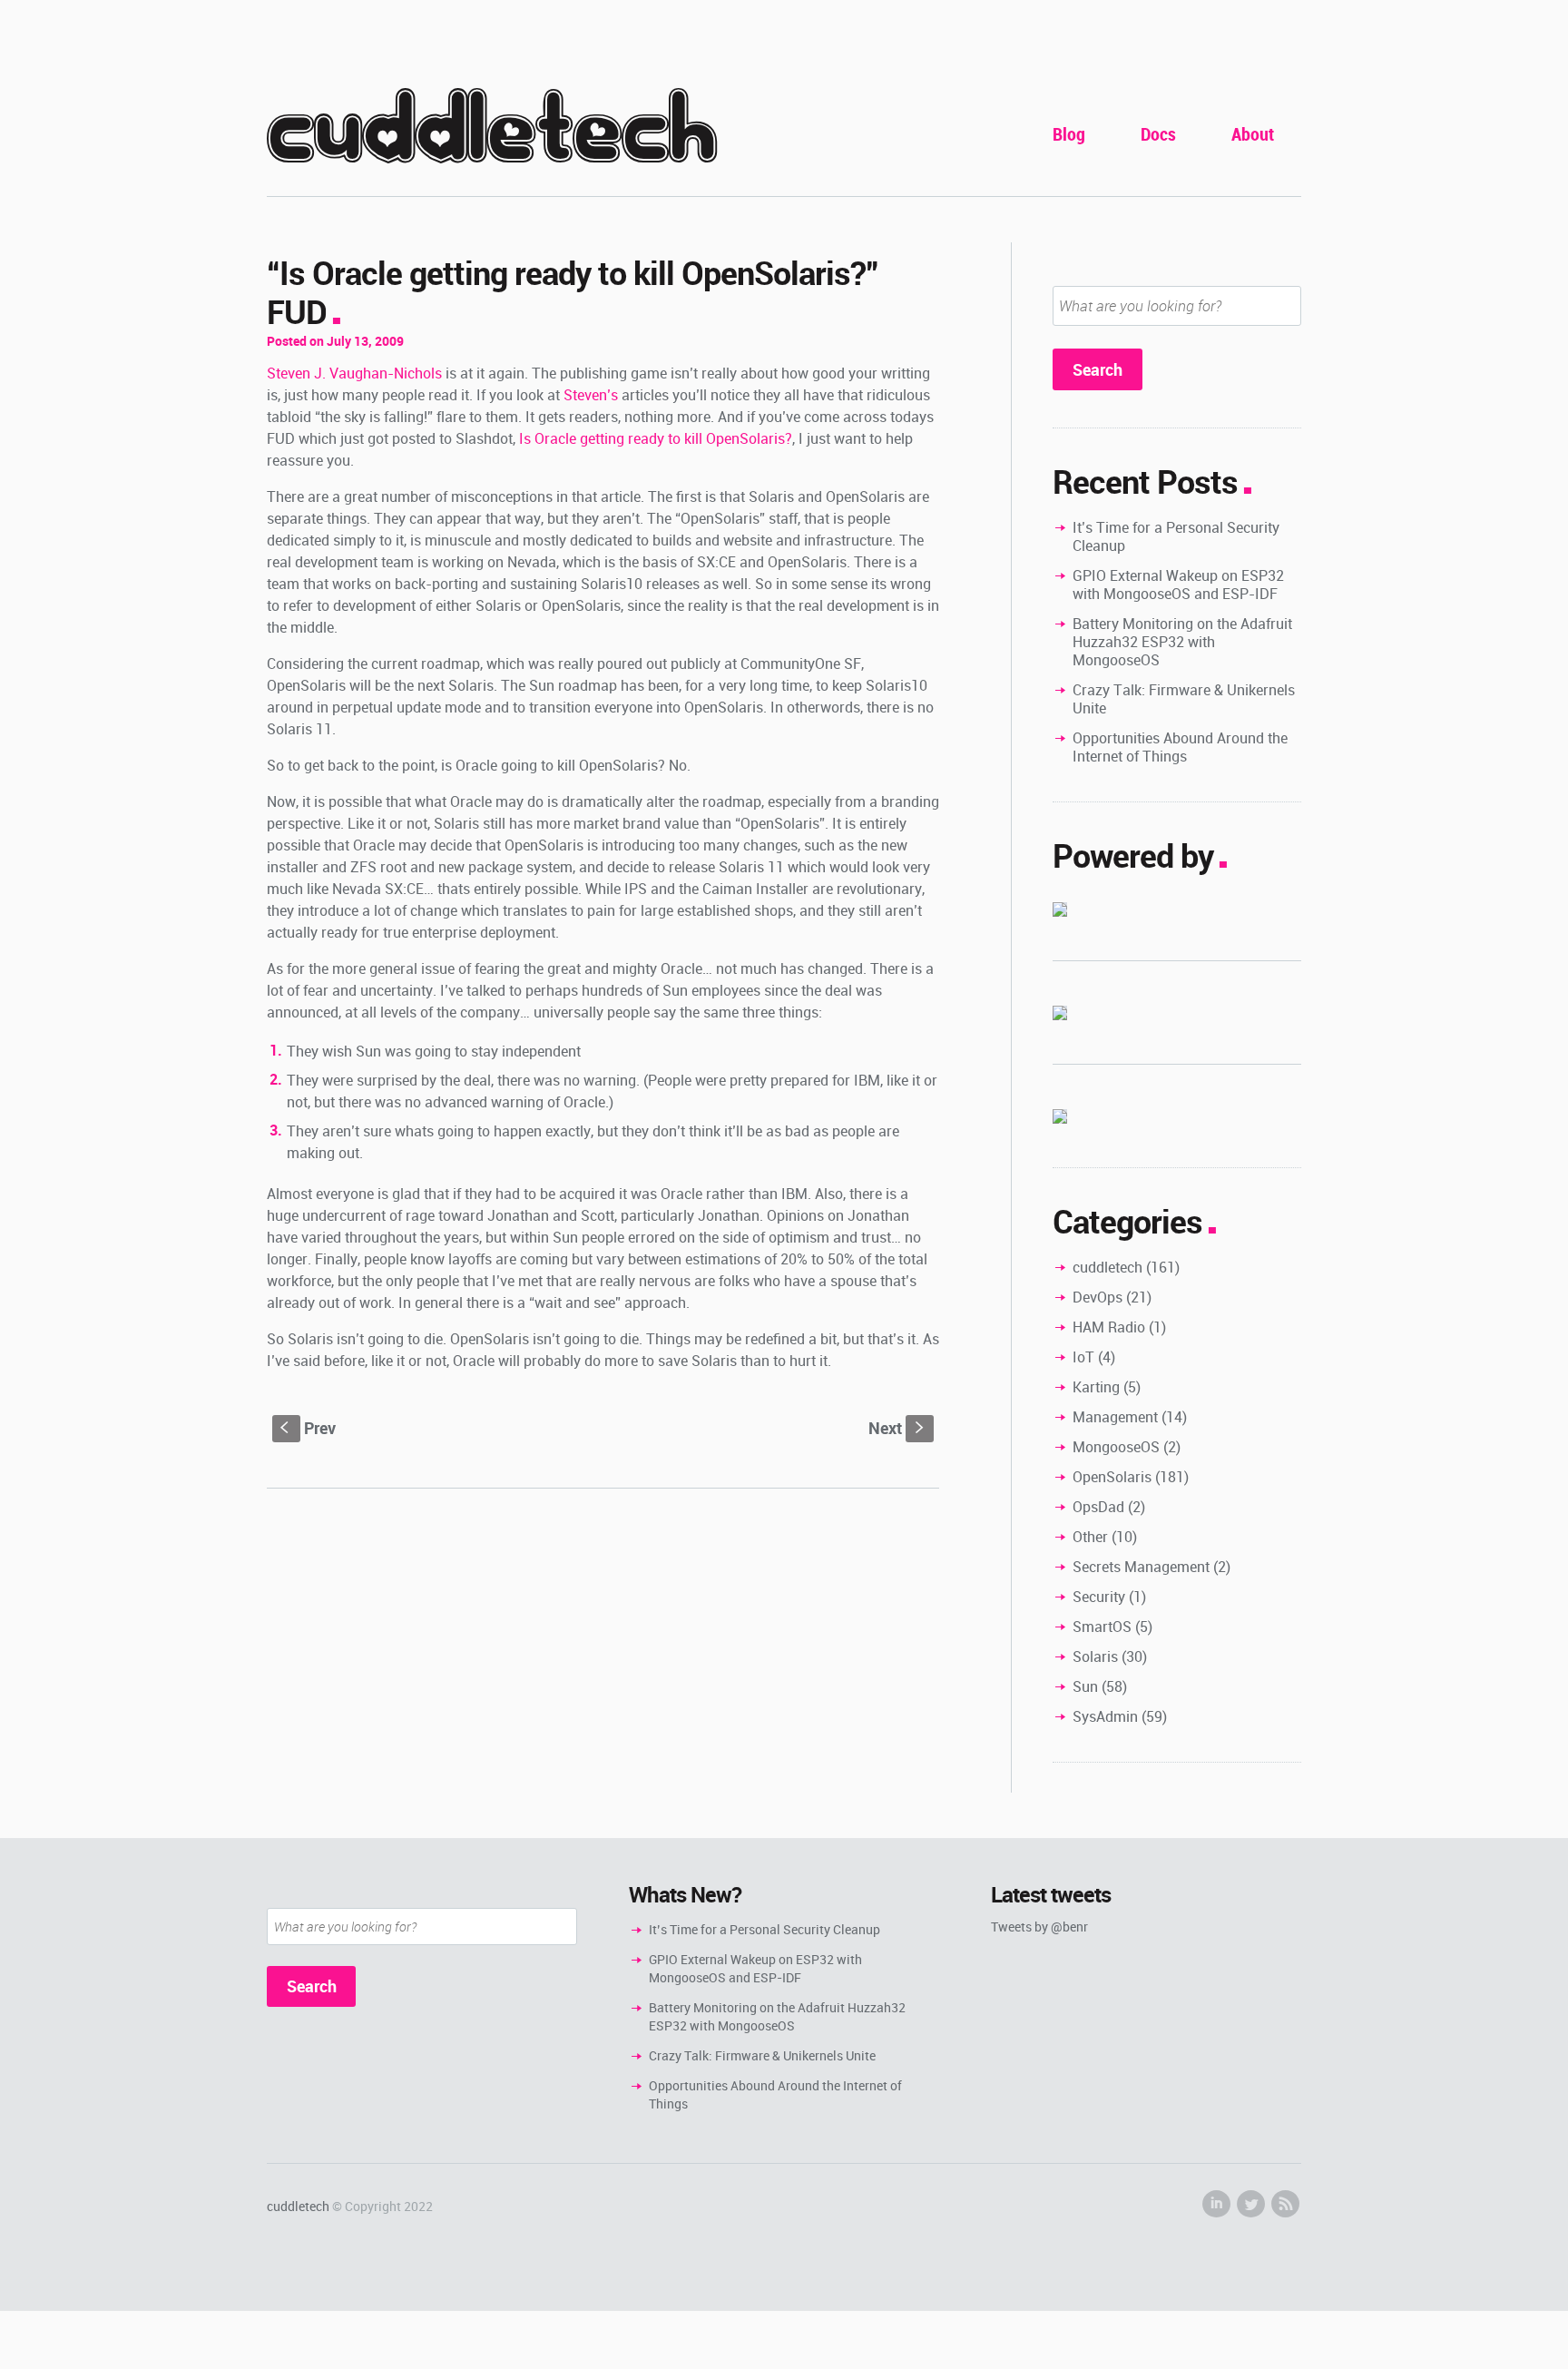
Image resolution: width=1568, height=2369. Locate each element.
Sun (1085, 1686)
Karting (1096, 1387)
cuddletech (492, 128)
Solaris (1095, 1656)
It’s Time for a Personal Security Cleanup (1176, 536)
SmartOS (1102, 1627)
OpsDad (1098, 1507)
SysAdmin (1105, 1716)
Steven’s (591, 395)
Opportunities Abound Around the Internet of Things (1180, 747)
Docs (1158, 134)
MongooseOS (1116, 1447)
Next (898, 1428)
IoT (1083, 1357)
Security (1099, 1597)
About (1253, 134)
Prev (308, 1428)
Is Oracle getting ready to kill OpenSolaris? (656, 438)
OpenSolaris (1112, 1477)
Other (1090, 1537)
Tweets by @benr (1039, 1927)
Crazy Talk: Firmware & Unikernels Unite (1184, 699)
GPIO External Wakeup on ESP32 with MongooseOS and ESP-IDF (1178, 585)
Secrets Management (1141, 1567)
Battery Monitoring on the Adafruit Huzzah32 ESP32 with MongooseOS (1182, 642)
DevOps (1098, 1297)
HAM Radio (1109, 1327)
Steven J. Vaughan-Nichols (354, 373)
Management (1115, 1417)
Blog (1069, 134)
